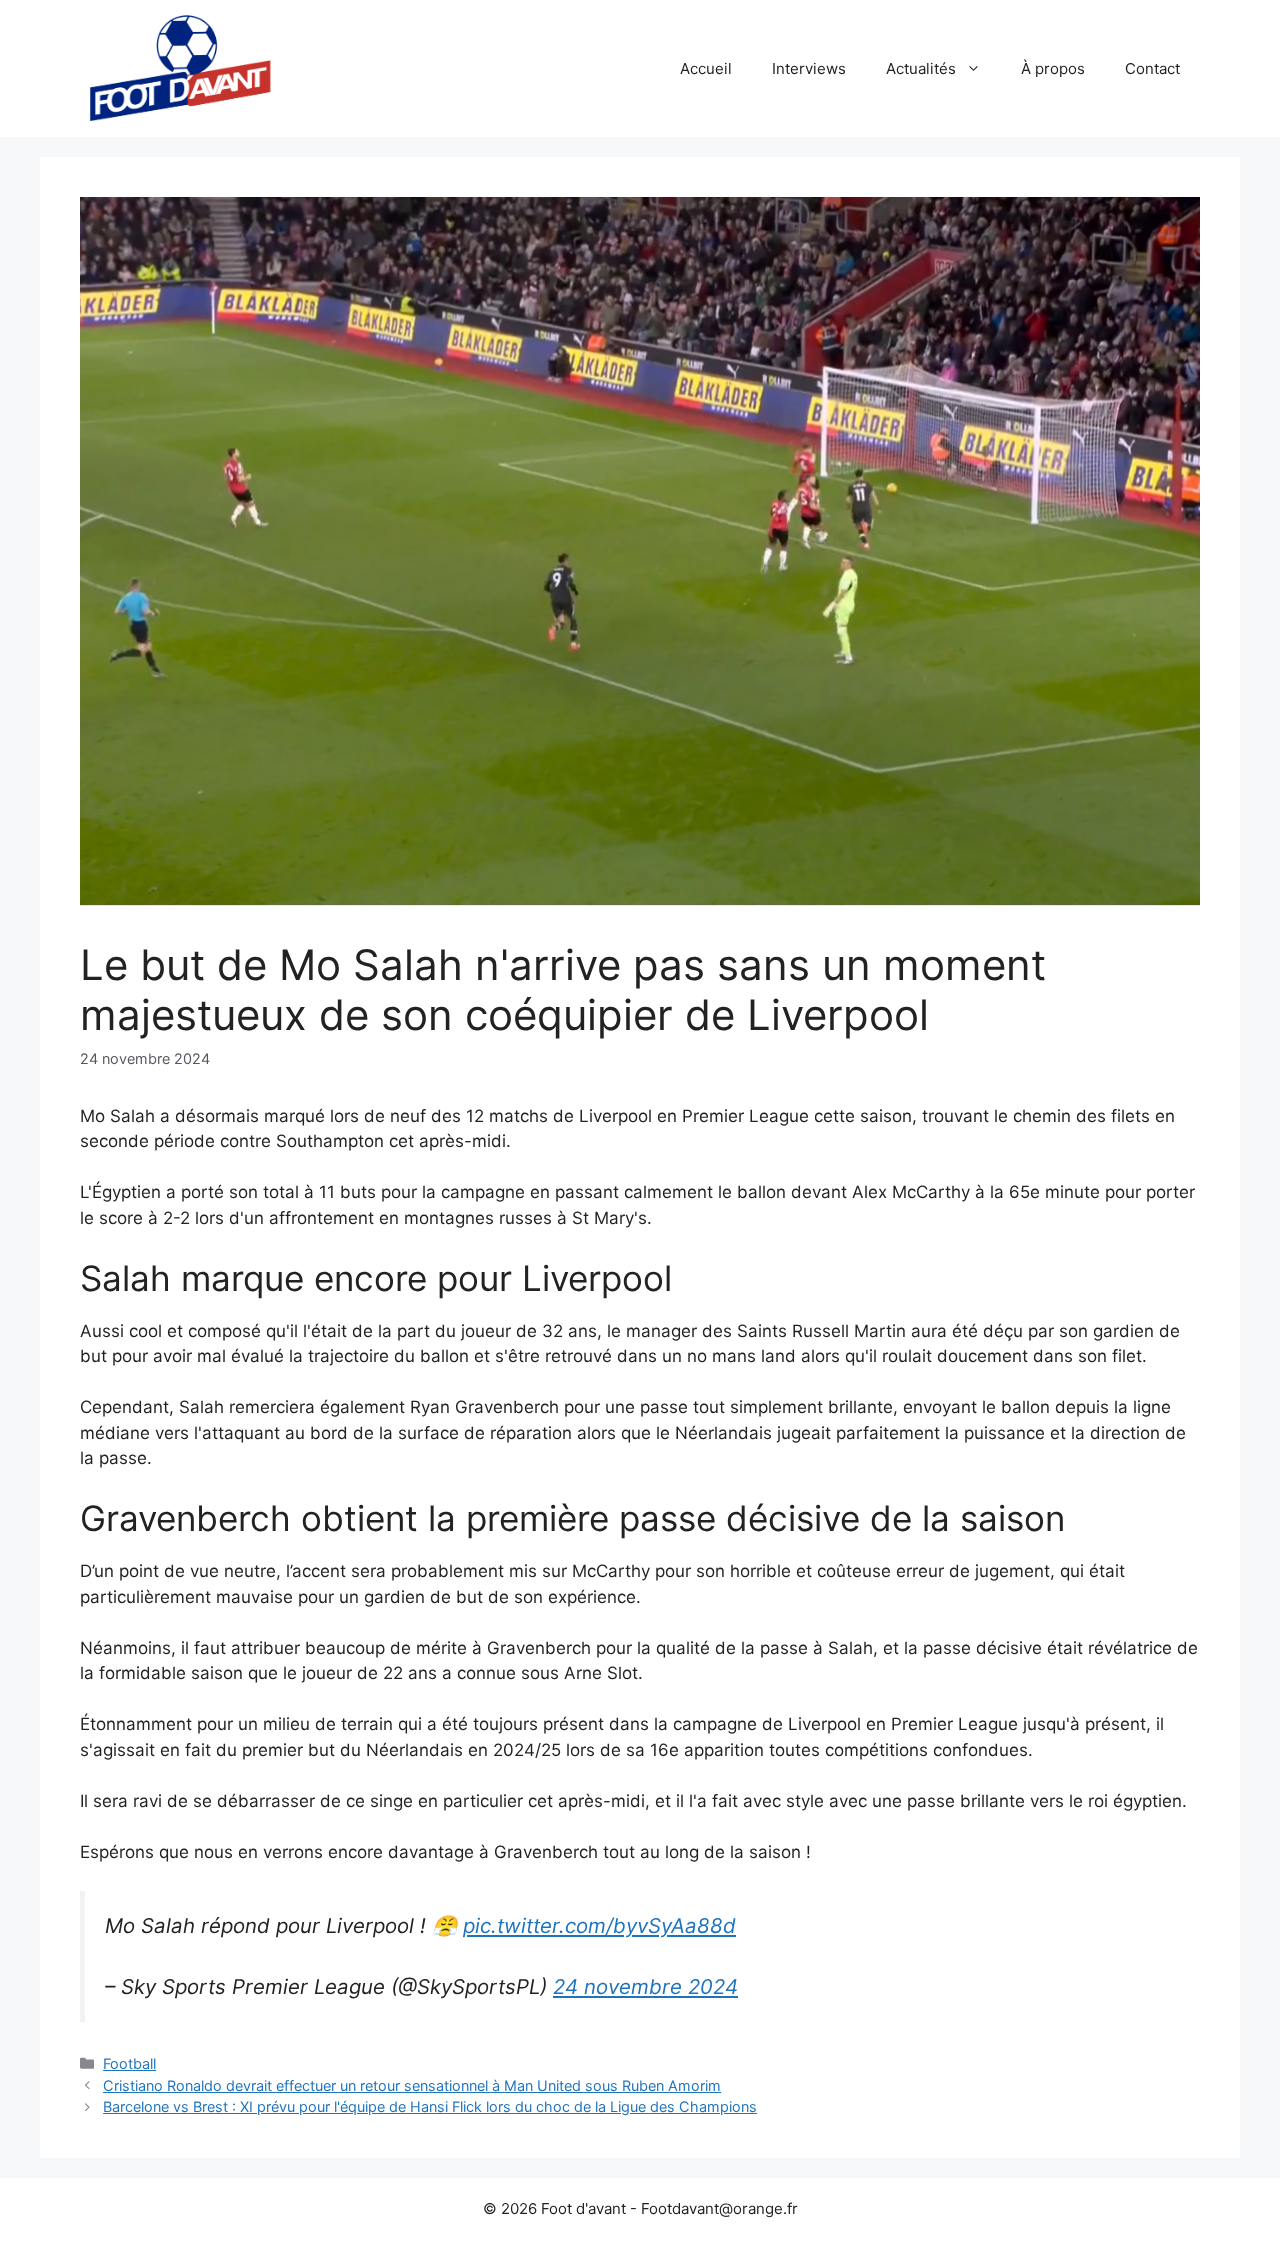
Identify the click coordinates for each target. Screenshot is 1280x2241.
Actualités (921, 68)
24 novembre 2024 (645, 1986)
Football (129, 2063)
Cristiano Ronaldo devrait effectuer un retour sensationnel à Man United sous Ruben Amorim (412, 2085)
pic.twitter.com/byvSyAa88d (599, 1925)
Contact (1152, 68)
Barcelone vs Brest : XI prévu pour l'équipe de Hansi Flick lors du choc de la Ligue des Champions (430, 2106)
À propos (1053, 68)
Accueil (706, 68)
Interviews (809, 68)
